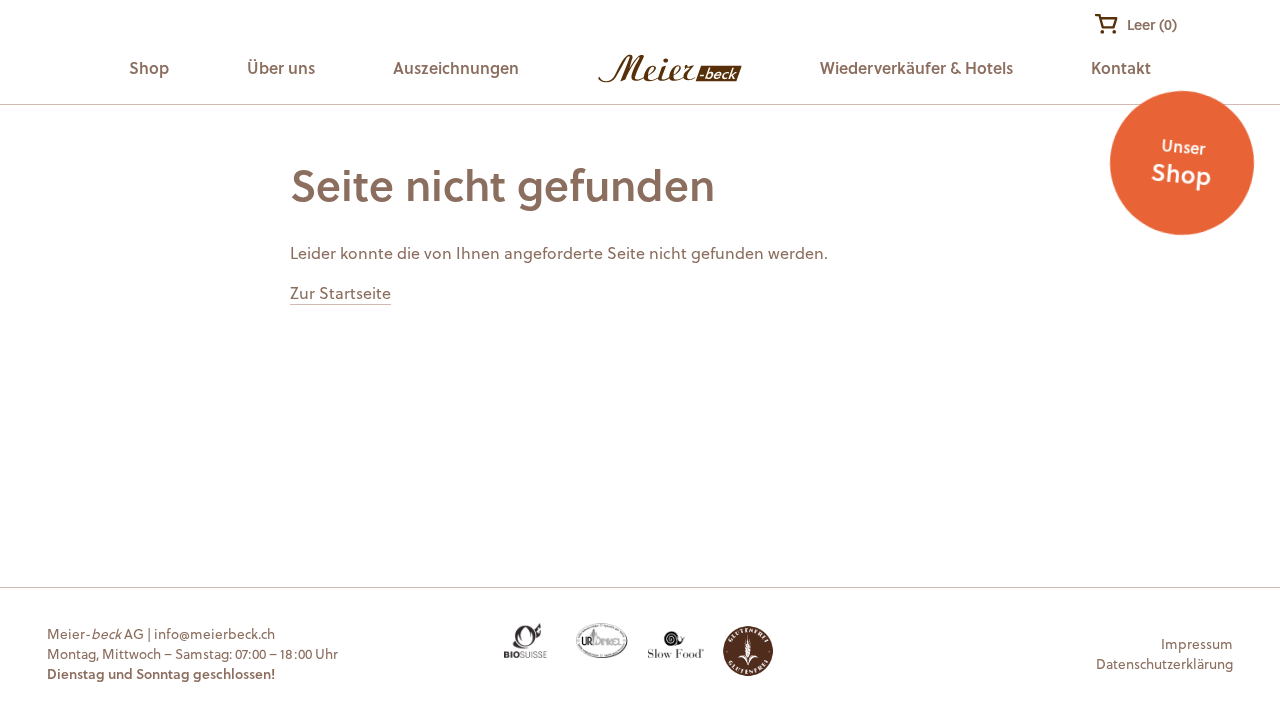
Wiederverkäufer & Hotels (916, 67)
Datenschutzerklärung (1164, 663)
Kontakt (1121, 67)
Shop (149, 67)
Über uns (281, 67)
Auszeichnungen (456, 67)
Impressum (1197, 643)
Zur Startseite (340, 292)
